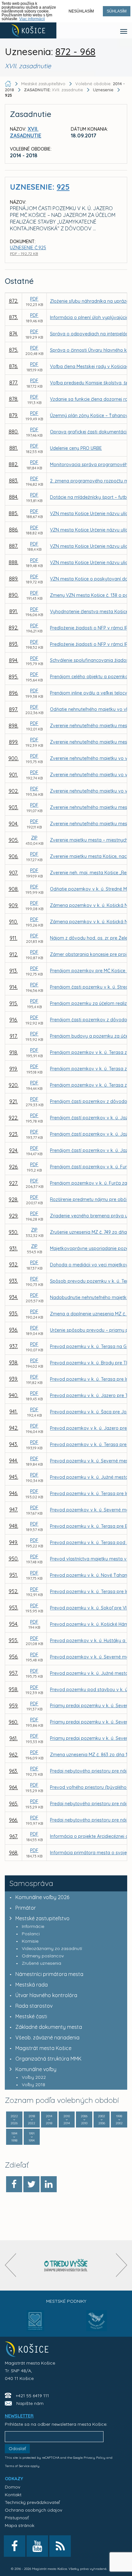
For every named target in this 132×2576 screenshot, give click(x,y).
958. (13, 1689)
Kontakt (13, 2495)
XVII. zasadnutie (54, 90)
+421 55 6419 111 (32, 2396)
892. (13, 628)
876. (13, 366)
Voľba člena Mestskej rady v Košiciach (91, 366)
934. (13, 1297)
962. (14, 1755)
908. (14, 889)
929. (14, 1216)
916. (13, 1020)
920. (14, 1085)
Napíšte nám (30, 2403)
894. (14, 660)
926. (14, 1167)
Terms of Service (17, 2466)
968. (14, 1853)
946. (13, 1493)
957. (13, 1673)
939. (13, 1379)
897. (13, 709)
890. (14, 595)
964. (13, 1787)
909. (13, 905)
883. (14, 481)
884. (14, 497)
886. (14, 530)
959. (14, 1706)
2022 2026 (14, 2120)
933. (13, 1281)
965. (14, 1804)
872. (14, 301)
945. (14, 1477)
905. (14, 840)
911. (13, 938)
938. (14, 1362)
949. (13, 1542)
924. (14, 1150)
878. (14, 399)
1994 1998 (14, 2137)
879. (13, 415)
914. (13, 987)
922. (13, 1118)
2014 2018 (49, 2120)
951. (14, 1575)
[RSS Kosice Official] (60, 2546)
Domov (12, 2487)
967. (14, 1836)
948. (14, 1526)
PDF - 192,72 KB (24, 254)
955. (13, 1640)
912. (14, 954)
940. (13, 1395)
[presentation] (10, 2265)
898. (13, 726)
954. (14, 1624)
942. (14, 1428)
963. (13, 1771)
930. (13, 1232)
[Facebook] (14, 2184)
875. (14, 350)
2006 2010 (84, 2120)
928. (13, 1199)
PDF (34, 299)
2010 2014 (67, 2120)
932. (14, 1264)
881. (14, 448)
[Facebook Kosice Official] (15, 2546)
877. (14, 383)
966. (13, 1820)
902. (14, 791)
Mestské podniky (66, 2301)
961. (13, 1738)
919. (13, 1069)
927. (13, 1183)
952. (13, 1591)
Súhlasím (117, 11)
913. (13, 971)
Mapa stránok (20, 2525)
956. (14, 1657)
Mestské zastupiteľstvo (42, 1918)
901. (13, 775)
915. (14, 1003)
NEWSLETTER (19, 2416)
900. (13, 758)
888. (13, 562)
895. (13, 677)
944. (13, 1461)
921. (14, 1101)
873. (13, 317)
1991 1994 (32, 2137)
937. (14, 1346)
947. (14, 1510)
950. (14, 1559)
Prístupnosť (17, 2518)
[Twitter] (31, 2184)
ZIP (34, 838)
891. (14, 611)
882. (13, 464)
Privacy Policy (95, 2458)
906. (13, 856)
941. (13, 1411)
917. (14, 1036)
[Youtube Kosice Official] (37, 2546)
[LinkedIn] (49, 2184)
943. (13, 1444)
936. (13, 1330)
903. (13, 807)
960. (13, 1722)
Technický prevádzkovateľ (32, 2502)
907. (13, 873)
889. (14, 579)
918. (14, 1052)
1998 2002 (119, 2120)
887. (13, 546)
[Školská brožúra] (66, 2265)
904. (13, 824)
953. (14, 1608)
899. (14, 742)
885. (13, 513)
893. (14, 644)
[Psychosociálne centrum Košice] (35, 2325)
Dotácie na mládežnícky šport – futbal (90, 497)
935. (14, 1313)
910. (13, 922)
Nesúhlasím (81, 11)
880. (14, 432)
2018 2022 (32, 2120)
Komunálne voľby (36, 2069)
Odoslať (17, 2448)
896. (14, 693)
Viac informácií (32, 19)
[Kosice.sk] (28, 30)
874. (14, 333)
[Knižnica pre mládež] (97, 2325)
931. (13, 1248)
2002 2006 (102, 2120)
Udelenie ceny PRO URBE (76, 448)
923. (14, 1134)
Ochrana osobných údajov (33, 2510)
